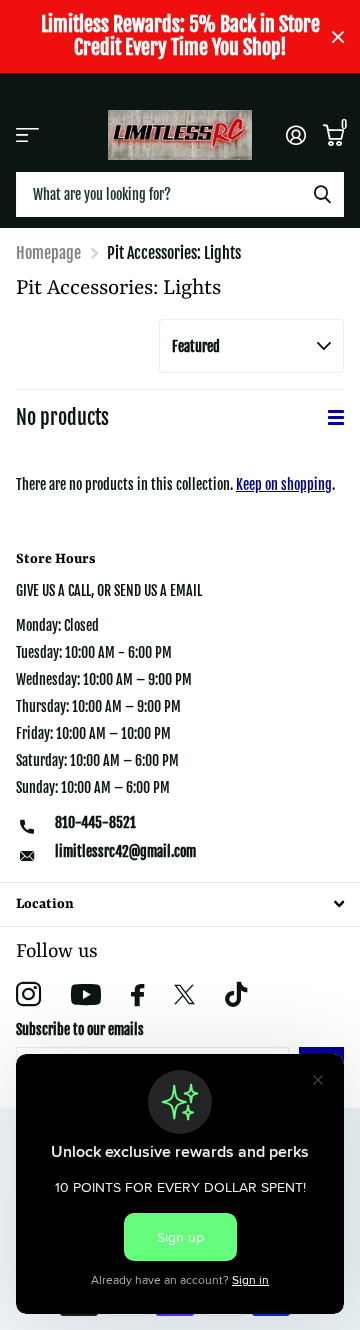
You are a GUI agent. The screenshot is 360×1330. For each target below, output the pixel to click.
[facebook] (137, 995)
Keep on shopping (284, 484)
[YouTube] (86, 994)
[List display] (336, 417)
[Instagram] (28, 994)
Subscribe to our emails (80, 1029)
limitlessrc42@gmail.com (125, 851)
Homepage (48, 253)
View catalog (27, 134)
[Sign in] (295, 135)
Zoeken (322, 194)
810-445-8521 (95, 822)
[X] (184, 995)
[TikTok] (236, 994)
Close (338, 36)
